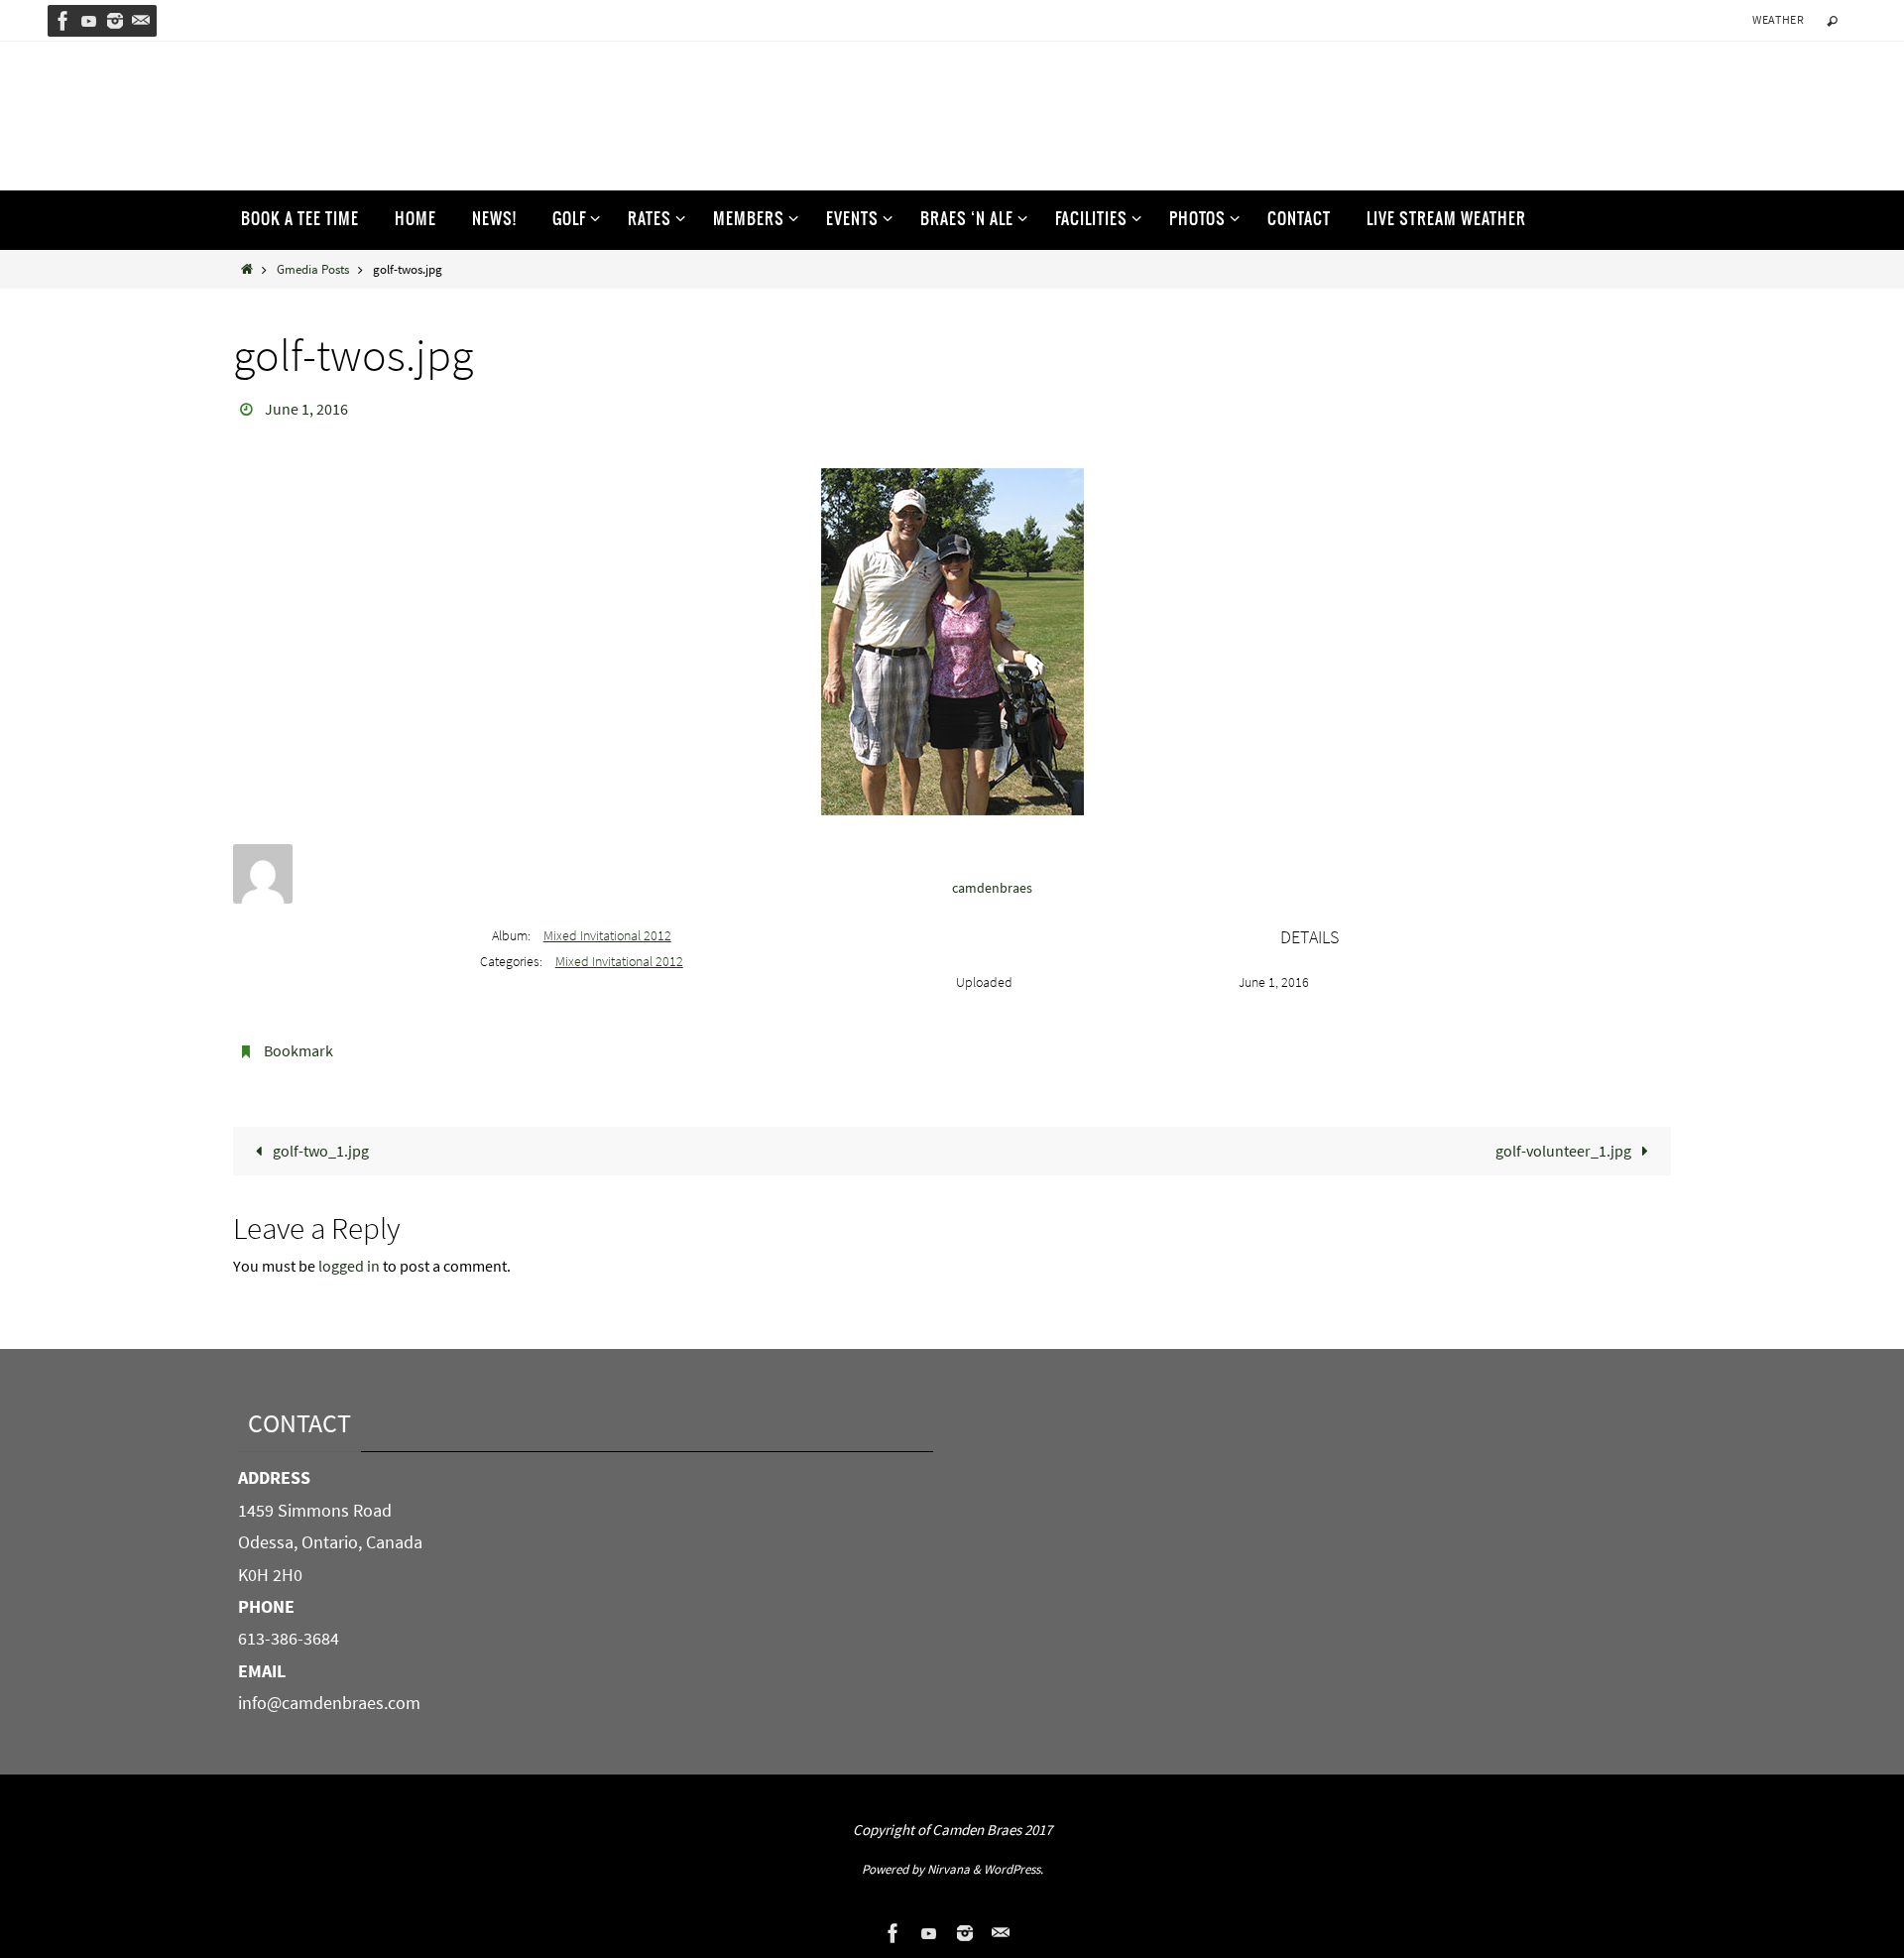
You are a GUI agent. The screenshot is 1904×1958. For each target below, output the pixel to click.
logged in (349, 1266)
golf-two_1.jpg (319, 1151)
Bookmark (298, 1050)
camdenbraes (992, 888)
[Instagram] (115, 21)
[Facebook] (63, 21)
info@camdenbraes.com (329, 1703)
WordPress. (1013, 1869)
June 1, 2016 (306, 409)
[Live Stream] (89, 21)
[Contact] (141, 21)
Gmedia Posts (313, 269)
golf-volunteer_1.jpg (1565, 1151)
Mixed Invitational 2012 (607, 935)
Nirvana (949, 1869)
